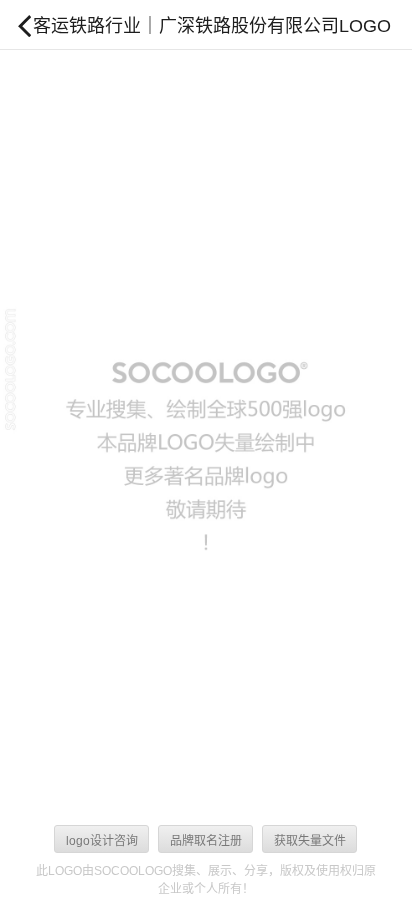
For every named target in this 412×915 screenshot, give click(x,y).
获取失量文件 (310, 841)
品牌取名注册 (206, 841)
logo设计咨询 (102, 841)
